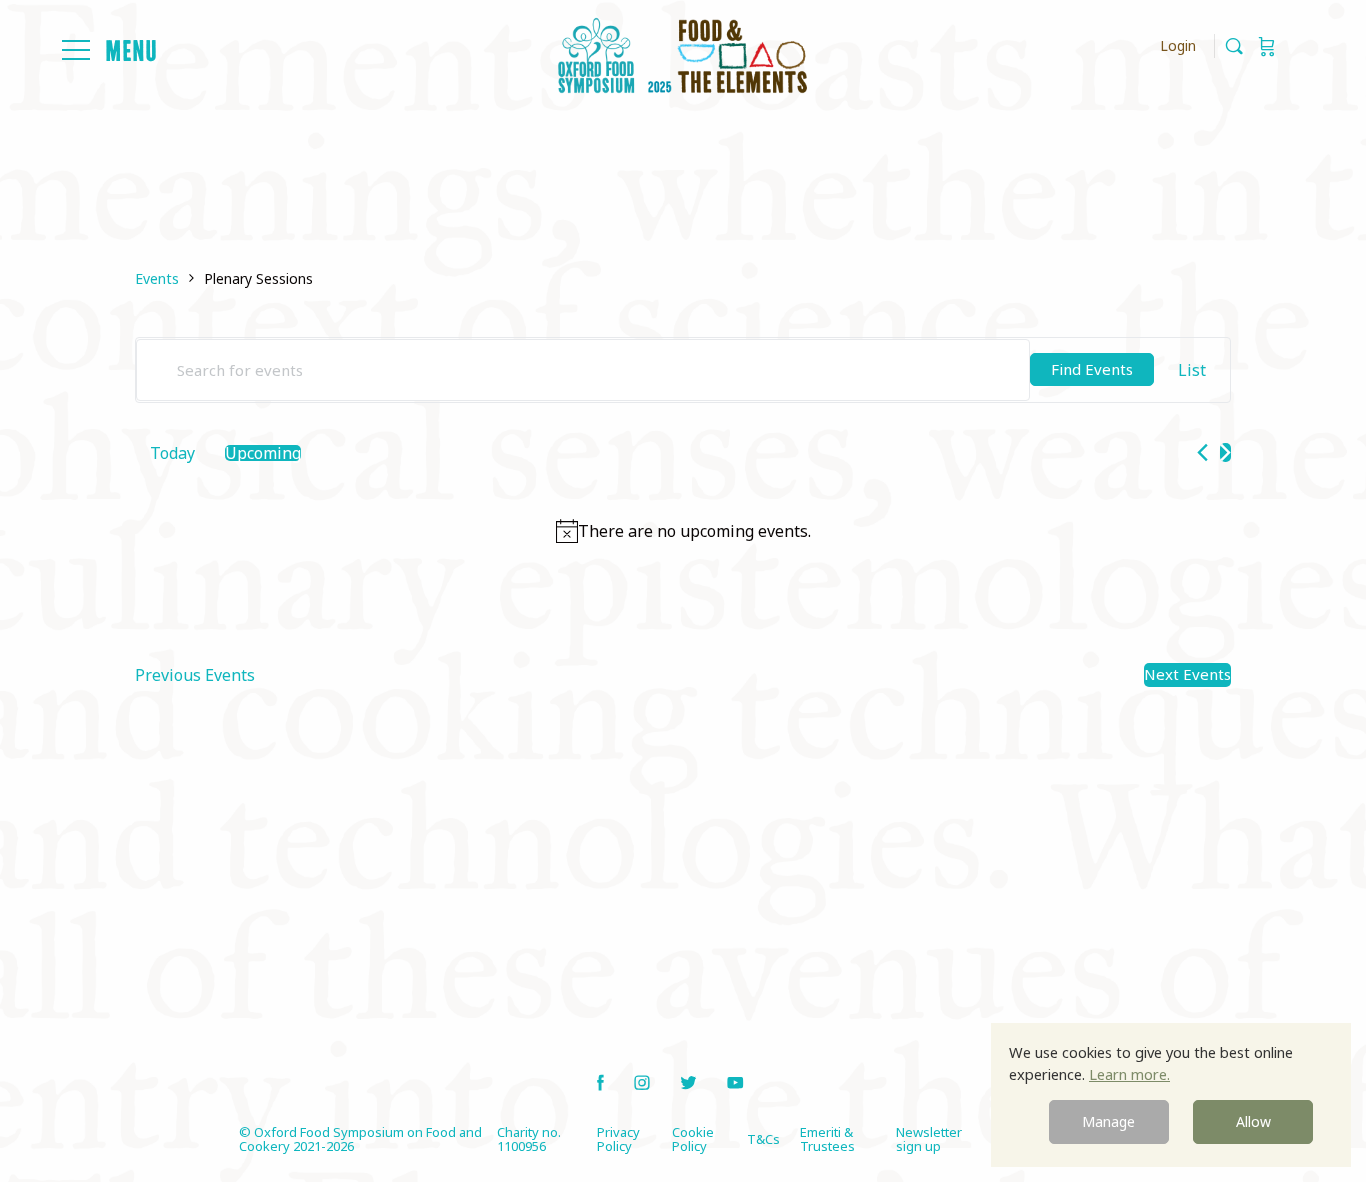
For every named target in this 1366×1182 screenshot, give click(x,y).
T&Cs (763, 1139)
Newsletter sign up (929, 1139)
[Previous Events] (1202, 452)
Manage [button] (1108, 1121)
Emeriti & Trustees (827, 1139)
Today (172, 453)
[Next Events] (1225, 452)
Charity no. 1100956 (529, 1139)
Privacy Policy (618, 1139)
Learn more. (1129, 1074)
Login (1178, 45)
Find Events (1092, 369)
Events (157, 278)
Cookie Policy (693, 1139)
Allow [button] (1253, 1121)
